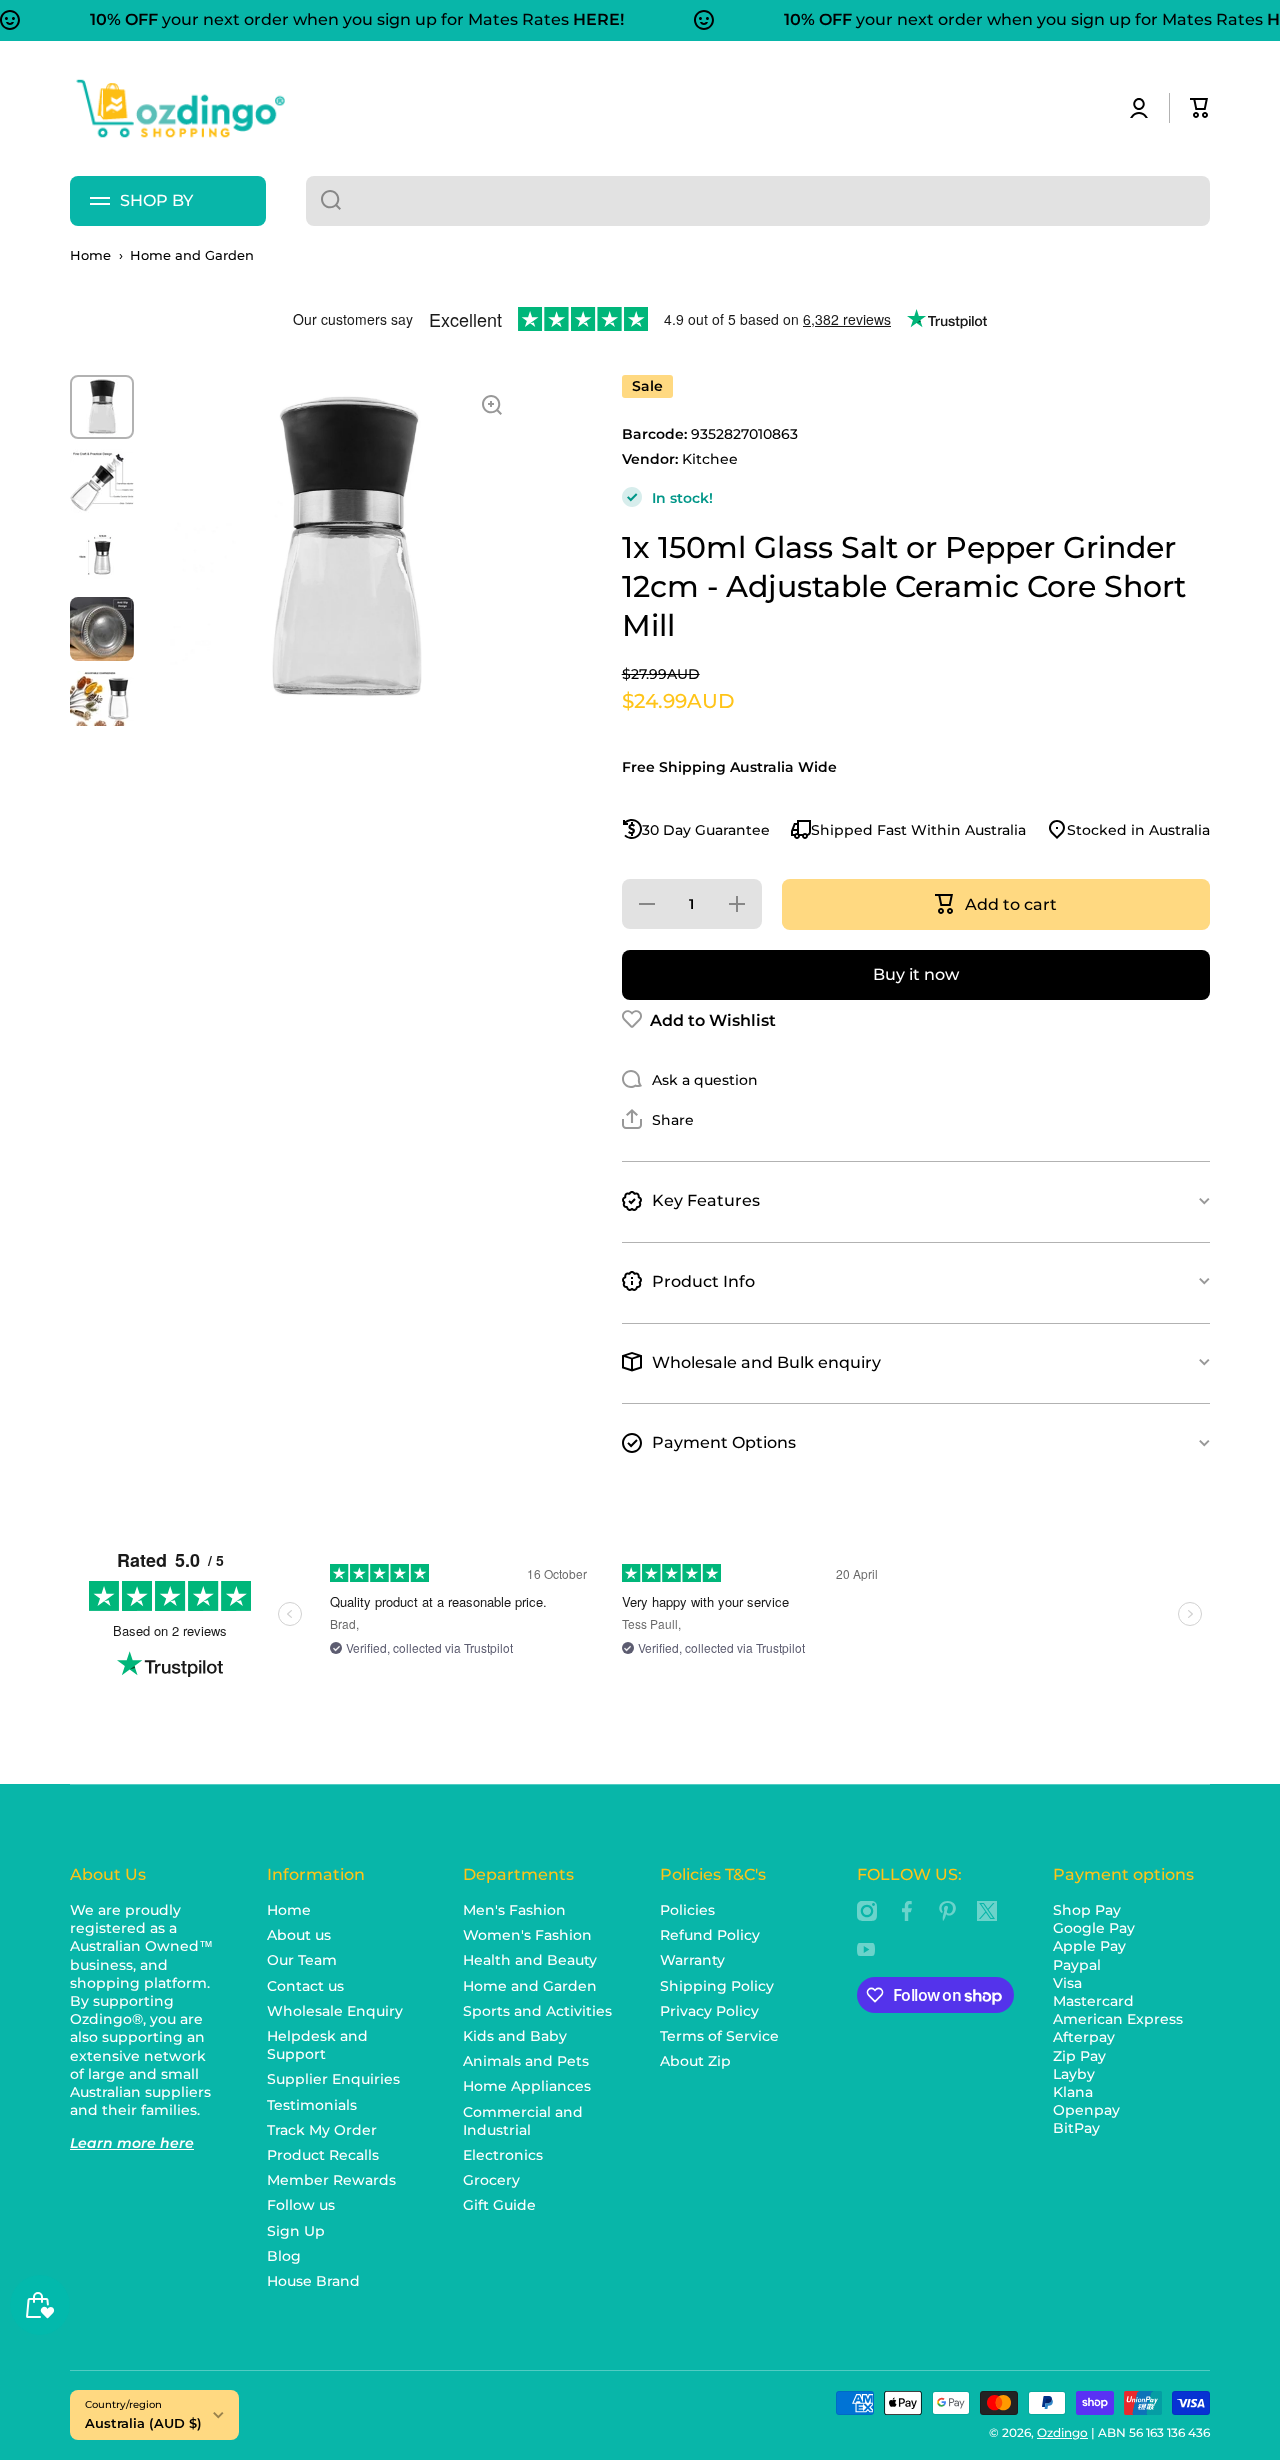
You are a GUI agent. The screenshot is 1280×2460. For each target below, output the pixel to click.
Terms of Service (719, 2036)
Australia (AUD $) (143, 2423)
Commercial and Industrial (523, 2121)
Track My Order (322, 2130)
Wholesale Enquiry (335, 2011)
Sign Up (296, 2231)
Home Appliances (527, 2086)
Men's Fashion (514, 1910)
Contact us (305, 1986)
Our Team (302, 1960)
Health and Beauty (530, 1960)
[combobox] (758, 201)
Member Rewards (331, 2180)
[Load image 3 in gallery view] (102, 555)
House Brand (313, 2281)
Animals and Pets (526, 2061)
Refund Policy (710, 1935)
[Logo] (180, 108)
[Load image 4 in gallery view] (102, 629)
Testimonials (312, 2105)
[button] (1200, 108)
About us (299, 1935)
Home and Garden (192, 255)
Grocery (491, 2180)
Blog (284, 2256)
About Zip (695, 2061)
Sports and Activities (537, 2011)
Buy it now (916, 973)
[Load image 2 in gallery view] (102, 481)
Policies (687, 1910)
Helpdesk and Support (317, 2045)
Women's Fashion (527, 1935)
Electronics (503, 2155)
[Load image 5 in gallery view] (102, 703)
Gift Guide (499, 2205)
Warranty (692, 1960)
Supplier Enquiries (333, 2079)
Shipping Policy (717, 1986)
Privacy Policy (709, 2011)
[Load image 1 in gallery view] (102, 407)
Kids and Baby (515, 2036)
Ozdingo (1062, 2432)
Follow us (301, 2205)
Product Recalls (323, 2155)
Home (90, 255)
